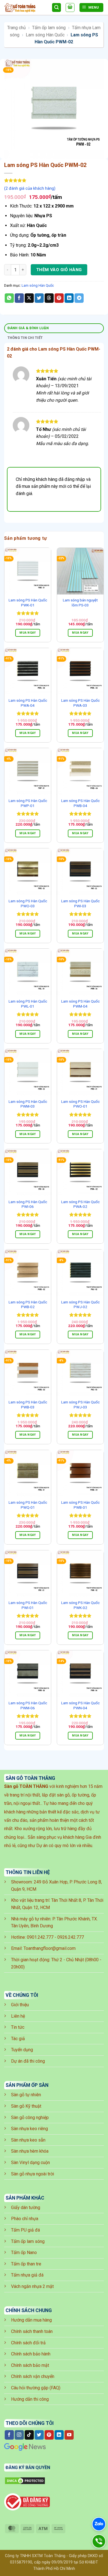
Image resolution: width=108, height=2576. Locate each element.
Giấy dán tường (26, 2208)
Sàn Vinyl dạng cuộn (30, 2163)
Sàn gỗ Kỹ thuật (26, 2106)
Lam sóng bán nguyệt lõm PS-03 (80, 603)
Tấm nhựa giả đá (27, 2275)
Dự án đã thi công (28, 2061)
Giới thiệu (20, 2005)
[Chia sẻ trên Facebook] (19, 298)
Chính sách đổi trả (28, 2343)
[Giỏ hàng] (70, 8)
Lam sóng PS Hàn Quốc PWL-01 (28, 1004)
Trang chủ (16, 28)
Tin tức (18, 2027)
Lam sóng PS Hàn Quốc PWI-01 (28, 1605)
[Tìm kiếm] (56, 8)
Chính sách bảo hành (31, 2354)
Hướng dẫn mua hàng (31, 2320)
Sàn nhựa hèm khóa (30, 2151)
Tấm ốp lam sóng (49, 28)
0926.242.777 (71, 1937)
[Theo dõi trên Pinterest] (49, 2435)
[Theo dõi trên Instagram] (19, 2435)
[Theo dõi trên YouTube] (69, 2435)
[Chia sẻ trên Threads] (49, 298)
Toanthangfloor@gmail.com (50, 1948)
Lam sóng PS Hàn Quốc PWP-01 (28, 803)
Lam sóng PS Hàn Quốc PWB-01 (80, 1505)
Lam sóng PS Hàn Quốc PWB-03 (28, 1405)
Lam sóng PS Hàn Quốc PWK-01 (28, 603)
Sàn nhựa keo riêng (29, 2129)
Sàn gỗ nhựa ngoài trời (33, 2174)
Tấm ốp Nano (24, 2253)
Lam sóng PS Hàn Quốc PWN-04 (80, 1705)
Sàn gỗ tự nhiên (26, 2095)
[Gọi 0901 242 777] (99, 2541)
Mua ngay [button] (28, 633)
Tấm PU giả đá (25, 2230)
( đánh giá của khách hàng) (30, 188)
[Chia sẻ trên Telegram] (79, 298)
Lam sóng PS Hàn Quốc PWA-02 (80, 1204)
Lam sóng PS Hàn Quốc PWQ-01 (28, 1505)
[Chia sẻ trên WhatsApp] (9, 298)
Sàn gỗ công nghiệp (30, 2117)
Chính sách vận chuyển (33, 2376)
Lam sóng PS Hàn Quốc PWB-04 (80, 803)
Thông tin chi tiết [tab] (25, 338)
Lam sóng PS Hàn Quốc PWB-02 (28, 1305)
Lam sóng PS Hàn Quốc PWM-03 (28, 1104)
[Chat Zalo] (99, 2524)
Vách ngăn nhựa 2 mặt (32, 2286)
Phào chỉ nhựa (25, 2219)
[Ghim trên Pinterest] (59, 298)
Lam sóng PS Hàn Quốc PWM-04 (80, 1004)
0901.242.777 (40, 1937)
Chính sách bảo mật (30, 2365)
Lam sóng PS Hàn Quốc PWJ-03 (80, 1405)
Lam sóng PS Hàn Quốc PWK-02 (80, 1605)
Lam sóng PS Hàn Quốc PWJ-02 (80, 1305)
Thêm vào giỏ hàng (59, 270)
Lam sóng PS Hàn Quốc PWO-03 (28, 903)
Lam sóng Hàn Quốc (45, 35)
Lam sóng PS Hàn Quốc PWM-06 (28, 1705)
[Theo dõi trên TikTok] (29, 2435)
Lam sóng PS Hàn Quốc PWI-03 (80, 903)
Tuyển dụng (22, 2050)
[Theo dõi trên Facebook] (9, 2435)
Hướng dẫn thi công (30, 2399)
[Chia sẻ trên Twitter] (39, 298)
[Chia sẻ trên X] (29, 298)
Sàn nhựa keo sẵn (28, 2140)
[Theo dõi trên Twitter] (39, 2435)
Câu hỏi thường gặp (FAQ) (36, 2388)
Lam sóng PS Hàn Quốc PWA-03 (80, 703)
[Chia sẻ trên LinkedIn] (69, 298)
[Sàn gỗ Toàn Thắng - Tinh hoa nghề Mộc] (26, 8)
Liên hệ (18, 2016)
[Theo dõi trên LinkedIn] (59, 2435)
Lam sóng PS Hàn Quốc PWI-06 (28, 1204)
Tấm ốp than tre (26, 2264)
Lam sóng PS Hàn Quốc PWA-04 (28, 703)
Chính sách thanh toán (32, 2331)
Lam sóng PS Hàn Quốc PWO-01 (80, 1104)
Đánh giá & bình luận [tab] (28, 328)
